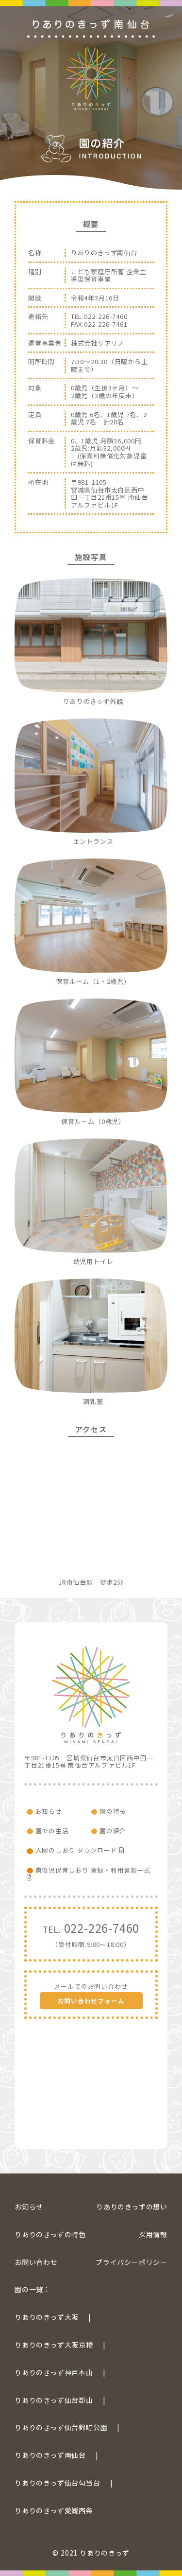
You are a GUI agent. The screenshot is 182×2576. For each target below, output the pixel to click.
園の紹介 (113, 1831)
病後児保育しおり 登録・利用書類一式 (93, 1870)
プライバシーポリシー (132, 2262)
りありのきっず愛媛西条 (54, 2510)
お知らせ (49, 1811)
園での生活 (52, 1831)
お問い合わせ (36, 2262)
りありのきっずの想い (132, 2207)
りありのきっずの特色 (50, 2234)
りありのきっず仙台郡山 (54, 2400)
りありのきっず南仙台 (50, 2455)
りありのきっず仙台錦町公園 (61, 2427)
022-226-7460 (91, 1934)
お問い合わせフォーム (91, 2001)
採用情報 (153, 2234)
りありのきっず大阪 (47, 2317)
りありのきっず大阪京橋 (54, 2345)
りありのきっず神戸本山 (54, 2372)
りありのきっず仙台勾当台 (58, 2483)
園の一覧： (33, 2289)
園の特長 (113, 1811)
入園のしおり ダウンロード (77, 1850)
